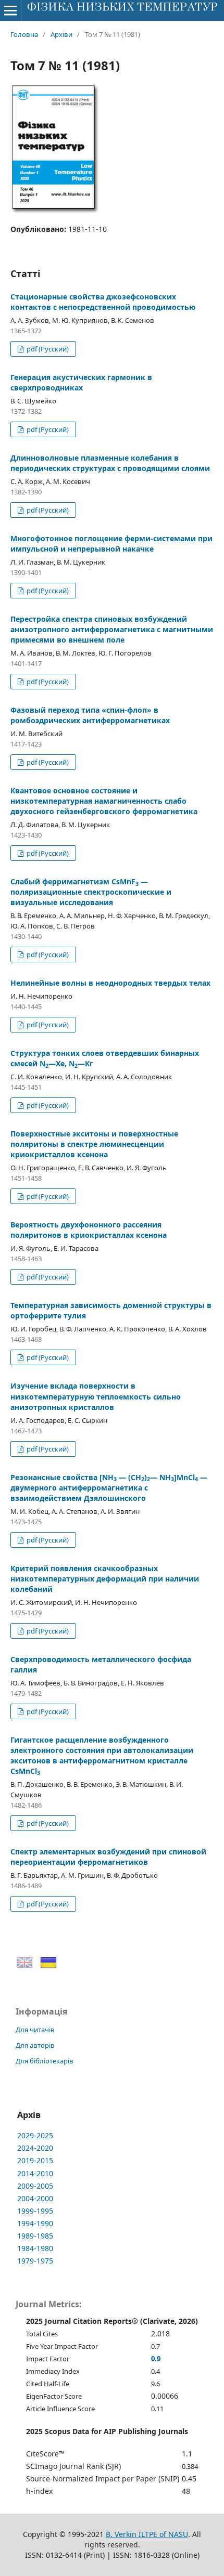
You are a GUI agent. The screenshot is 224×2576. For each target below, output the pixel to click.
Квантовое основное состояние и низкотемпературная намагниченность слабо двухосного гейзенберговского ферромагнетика (104, 801)
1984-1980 (35, 2248)
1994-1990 (35, 2223)
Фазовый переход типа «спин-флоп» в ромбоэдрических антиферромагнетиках (90, 715)
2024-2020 (35, 2148)
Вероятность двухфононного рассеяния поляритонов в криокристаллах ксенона (89, 1230)
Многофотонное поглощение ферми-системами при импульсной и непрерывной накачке (111, 544)
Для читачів (35, 2030)
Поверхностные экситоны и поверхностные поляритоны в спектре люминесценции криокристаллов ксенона (94, 1144)
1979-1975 (35, 2261)
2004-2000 (35, 2198)
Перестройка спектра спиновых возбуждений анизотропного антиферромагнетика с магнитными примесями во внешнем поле (112, 629)
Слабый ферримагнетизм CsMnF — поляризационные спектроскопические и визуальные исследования (91, 892)
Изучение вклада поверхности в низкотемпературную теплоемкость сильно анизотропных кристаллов (96, 1396)
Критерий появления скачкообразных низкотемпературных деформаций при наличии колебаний (105, 1579)
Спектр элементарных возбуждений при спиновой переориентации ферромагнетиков (108, 1857)
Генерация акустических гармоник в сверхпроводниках (81, 382)
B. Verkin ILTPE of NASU (147, 2534)
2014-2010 (35, 2173)
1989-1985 (35, 2236)
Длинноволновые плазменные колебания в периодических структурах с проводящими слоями (110, 463)
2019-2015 (35, 2160)
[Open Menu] (10, 10)
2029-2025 (35, 2135)
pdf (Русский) (47, 349)
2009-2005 (35, 2186)
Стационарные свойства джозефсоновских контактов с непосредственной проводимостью (103, 302)
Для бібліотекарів (45, 2061)
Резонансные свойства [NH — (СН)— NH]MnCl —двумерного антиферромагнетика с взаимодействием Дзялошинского (109, 1488)
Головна (24, 34)
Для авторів (35, 2045)
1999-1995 (35, 2211)
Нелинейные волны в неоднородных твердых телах (110, 983)
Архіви (61, 34)
